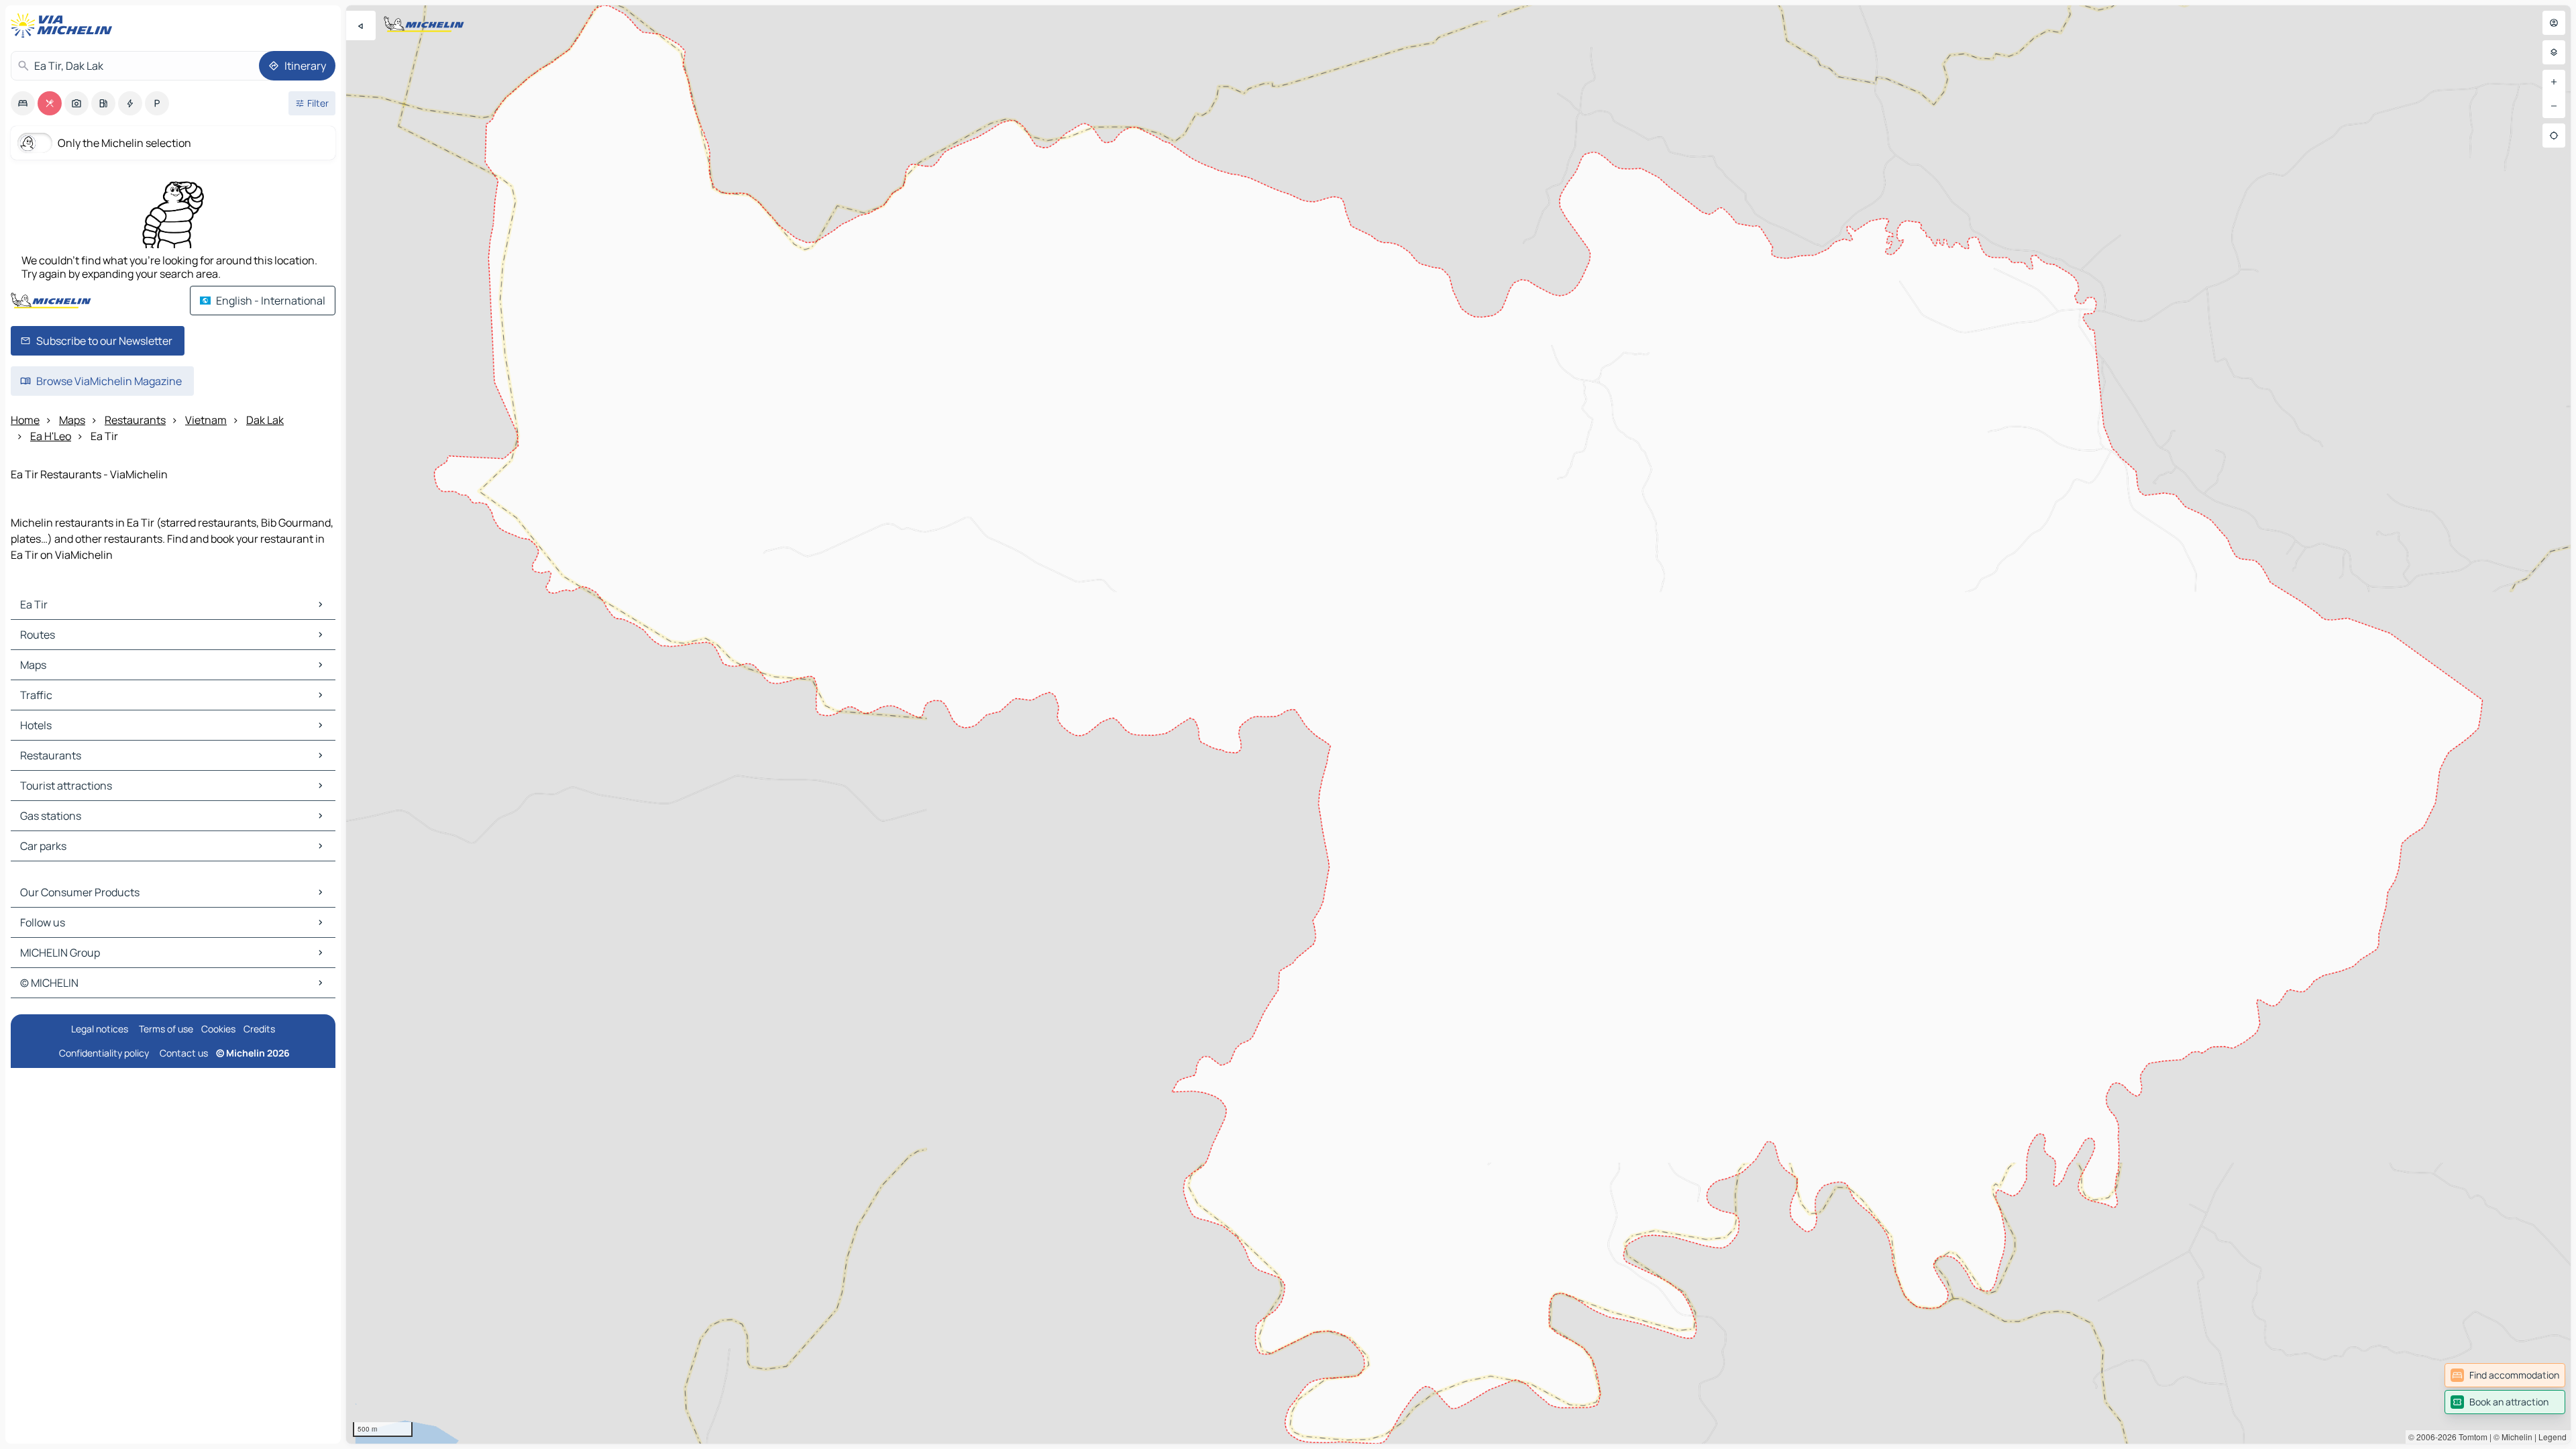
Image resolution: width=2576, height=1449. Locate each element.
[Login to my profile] (2554, 23)
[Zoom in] (2554, 82)
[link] (2505, 1375)
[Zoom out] (2554, 106)
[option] (23, 103)
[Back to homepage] (64, 25)
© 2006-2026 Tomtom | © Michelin (2470, 1437)
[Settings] (2554, 52)
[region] (1458, 724)
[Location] (2554, 136)
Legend (2553, 1437)
